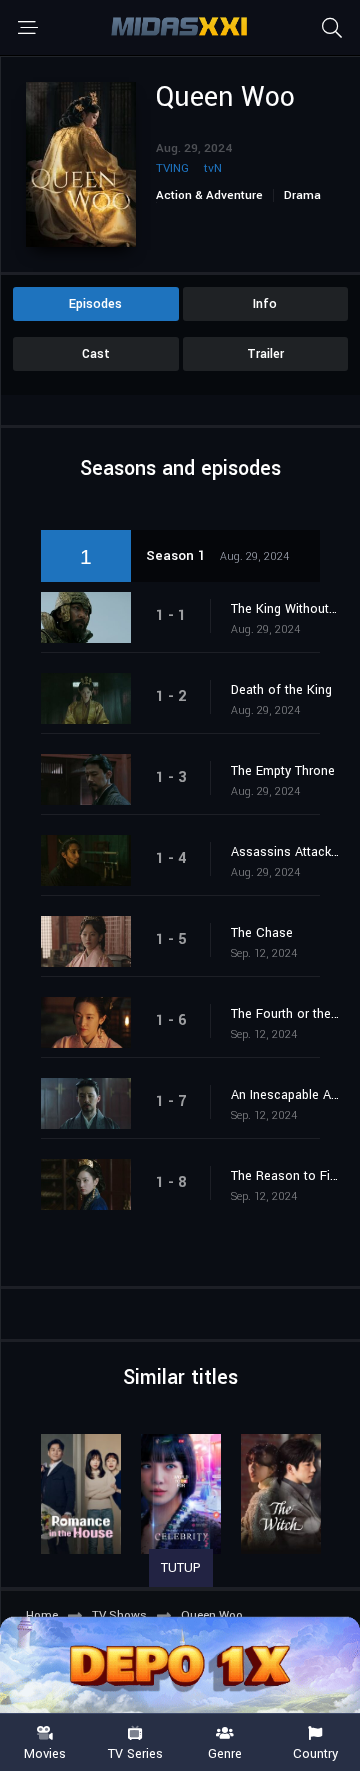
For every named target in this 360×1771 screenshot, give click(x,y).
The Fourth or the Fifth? (285, 1014)
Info (265, 304)
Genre (225, 1753)
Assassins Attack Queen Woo (285, 852)
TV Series (135, 1753)
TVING (172, 168)
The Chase (262, 933)
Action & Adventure (209, 195)
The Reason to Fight (285, 1176)
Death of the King (281, 690)
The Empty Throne (283, 771)
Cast (96, 354)
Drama (302, 195)
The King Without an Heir (285, 609)
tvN (213, 168)
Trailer (265, 354)
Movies (45, 1753)
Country (315, 1753)
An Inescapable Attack (285, 1095)
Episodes (95, 304)
